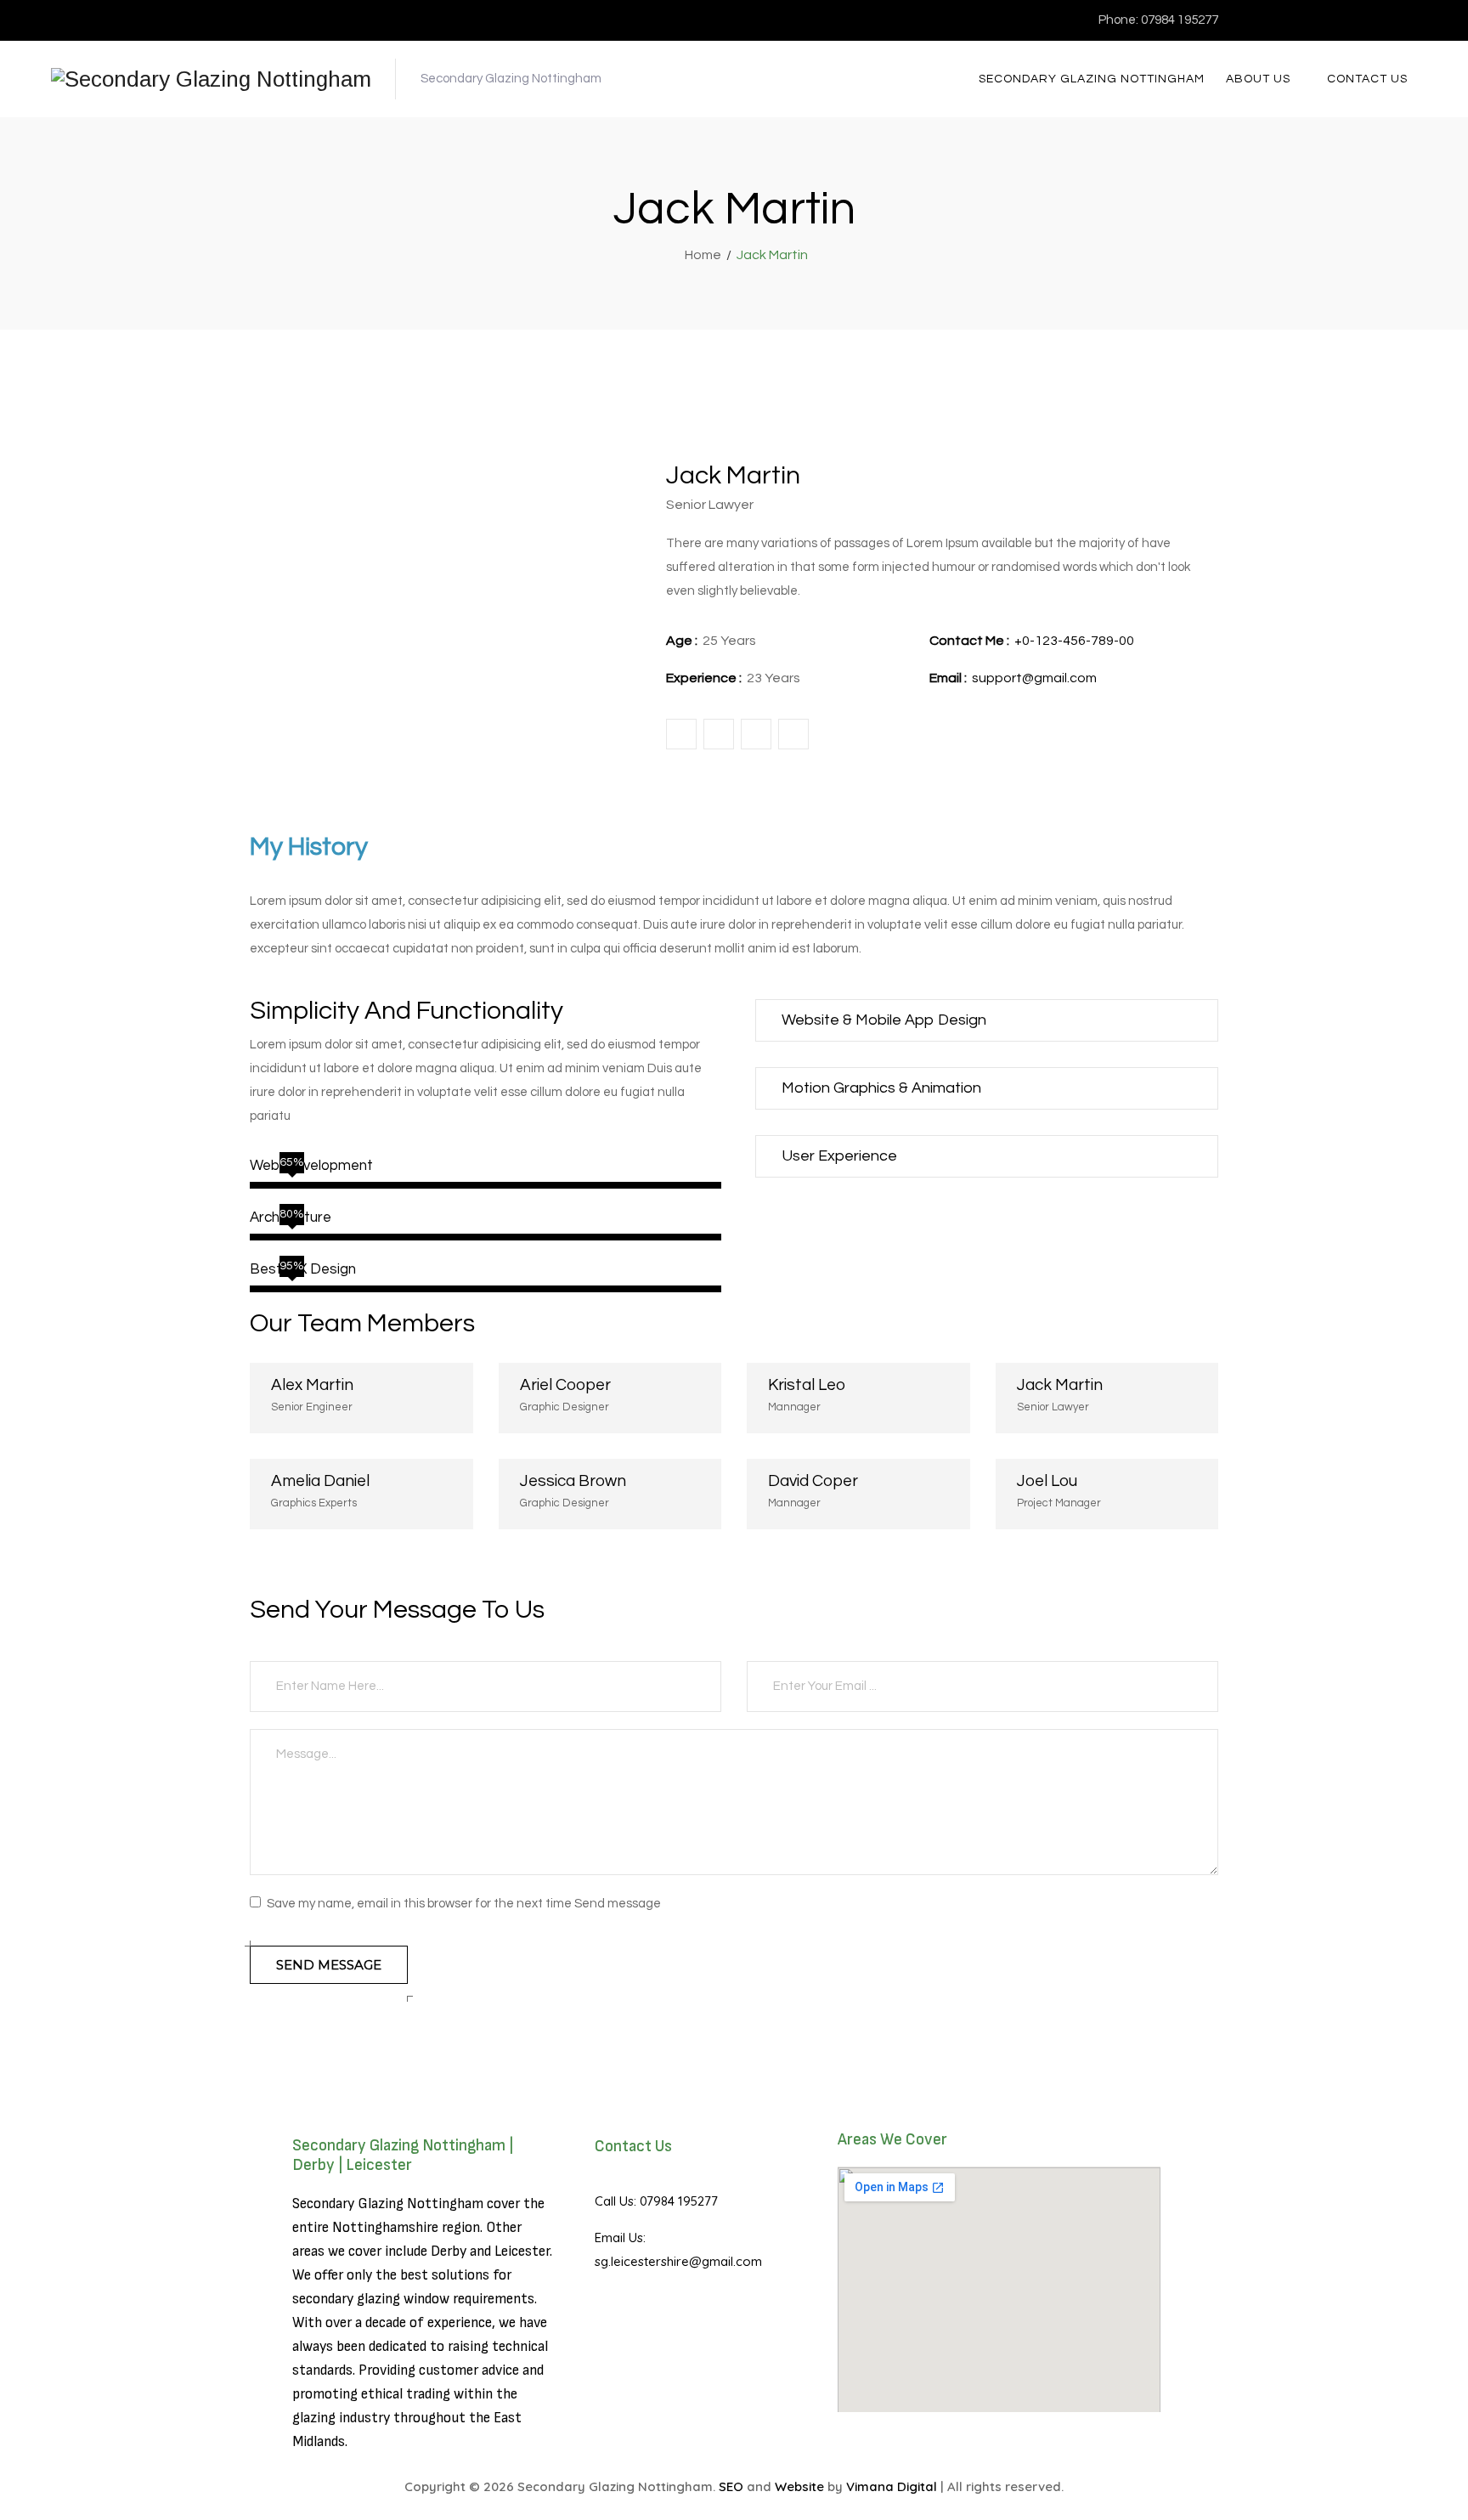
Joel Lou (1047, 1481)
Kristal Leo (807, 1385)
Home (700, 255)
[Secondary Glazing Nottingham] (211, 79)
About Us (1258, 79)
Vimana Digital (892, 2486)
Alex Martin (312, 1385)
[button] (987, 1020)
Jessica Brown (573, 1481)
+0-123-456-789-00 (1074, 641)
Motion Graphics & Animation (881, 1088)
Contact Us (1367, 79)
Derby (449, 2252)
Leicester (522, 2252)
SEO (731, 2486)
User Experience (839, 1156)
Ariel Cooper (565, 1385)
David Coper (813, 1481)
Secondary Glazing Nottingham (1092, 79)
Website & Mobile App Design (884, 1020)
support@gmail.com (1034, 678)
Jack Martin (1060, 1385)
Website (799, 2486)
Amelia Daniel (320, 1481)
